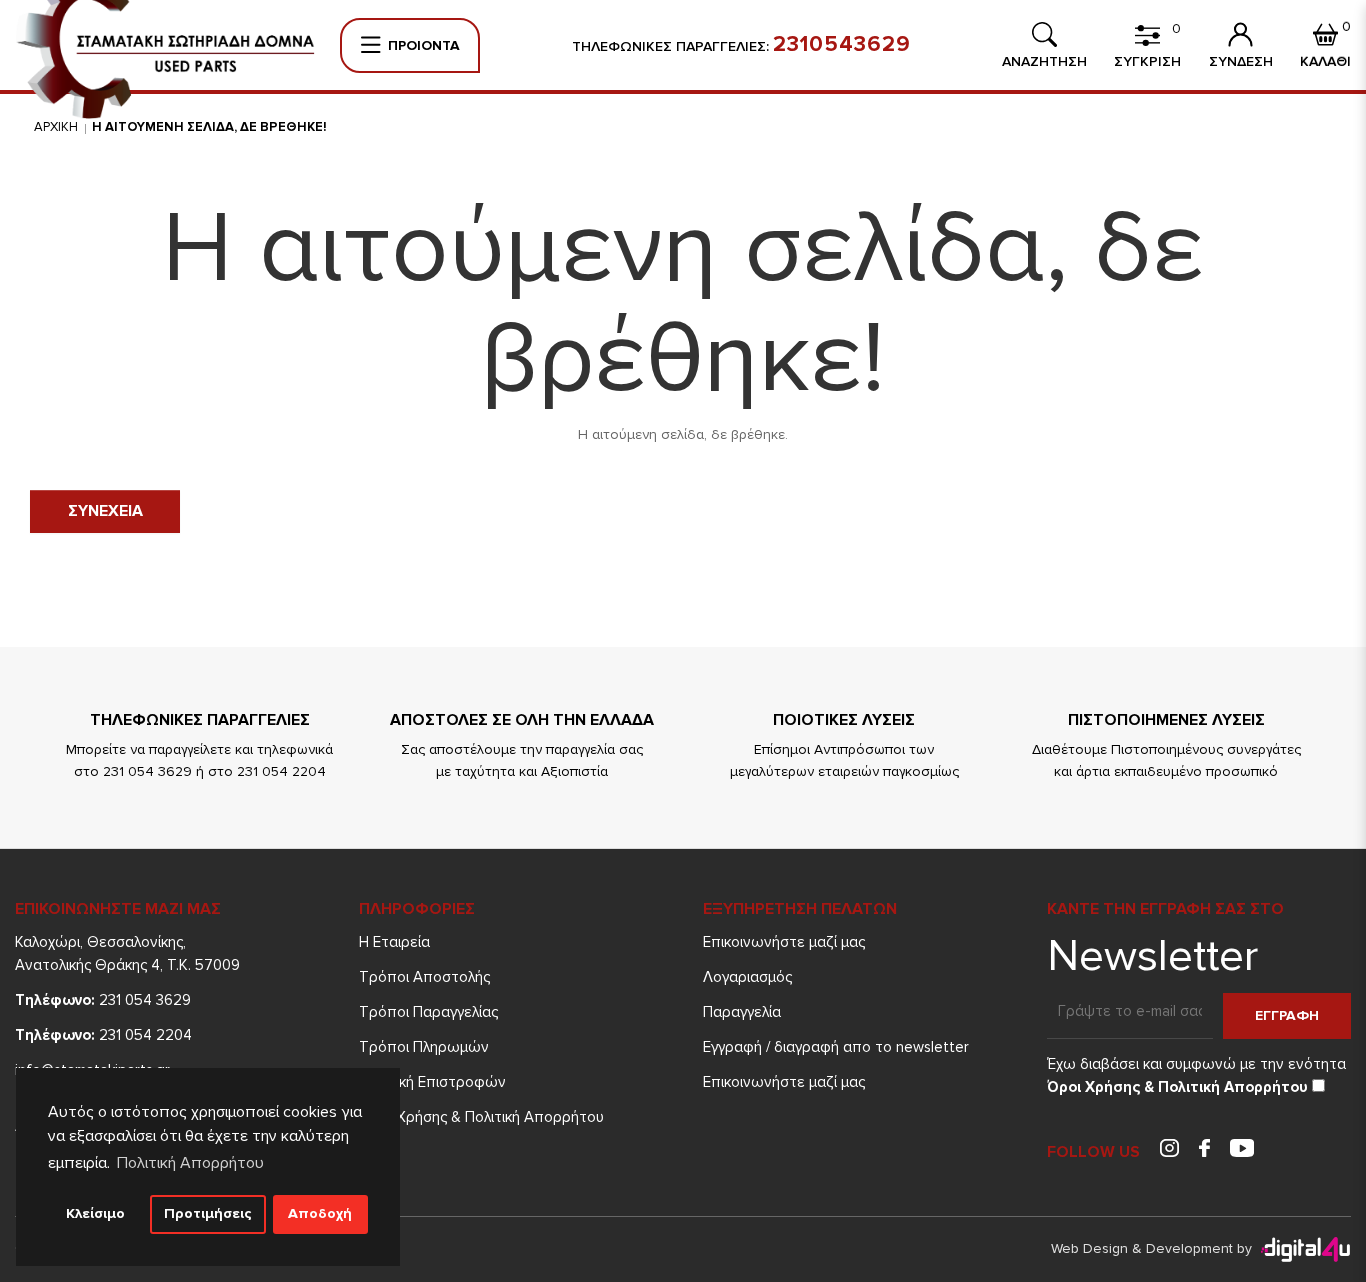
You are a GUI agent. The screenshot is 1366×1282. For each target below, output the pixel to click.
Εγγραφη (1287, 1015)
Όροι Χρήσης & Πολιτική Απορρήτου (481, 1117)
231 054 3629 (103, 1000)
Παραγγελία (742, 1012)
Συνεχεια (105, 511)
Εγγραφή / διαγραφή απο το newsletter (836, 1047)
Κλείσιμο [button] (95, 1213)
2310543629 (842, 45)
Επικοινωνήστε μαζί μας (784, 942)
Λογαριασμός (747, 977)
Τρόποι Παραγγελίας (428, 1012)
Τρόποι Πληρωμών (424, 1047)
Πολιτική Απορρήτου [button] (190, 1163)
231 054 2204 (103, 1035)
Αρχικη (56, 127)
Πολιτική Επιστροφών (432, 1082)
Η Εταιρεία (394, 942)
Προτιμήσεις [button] (208, 1213)
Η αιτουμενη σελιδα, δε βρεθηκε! (209, 127)
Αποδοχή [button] (320, 1213)
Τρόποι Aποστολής (424, 977)
